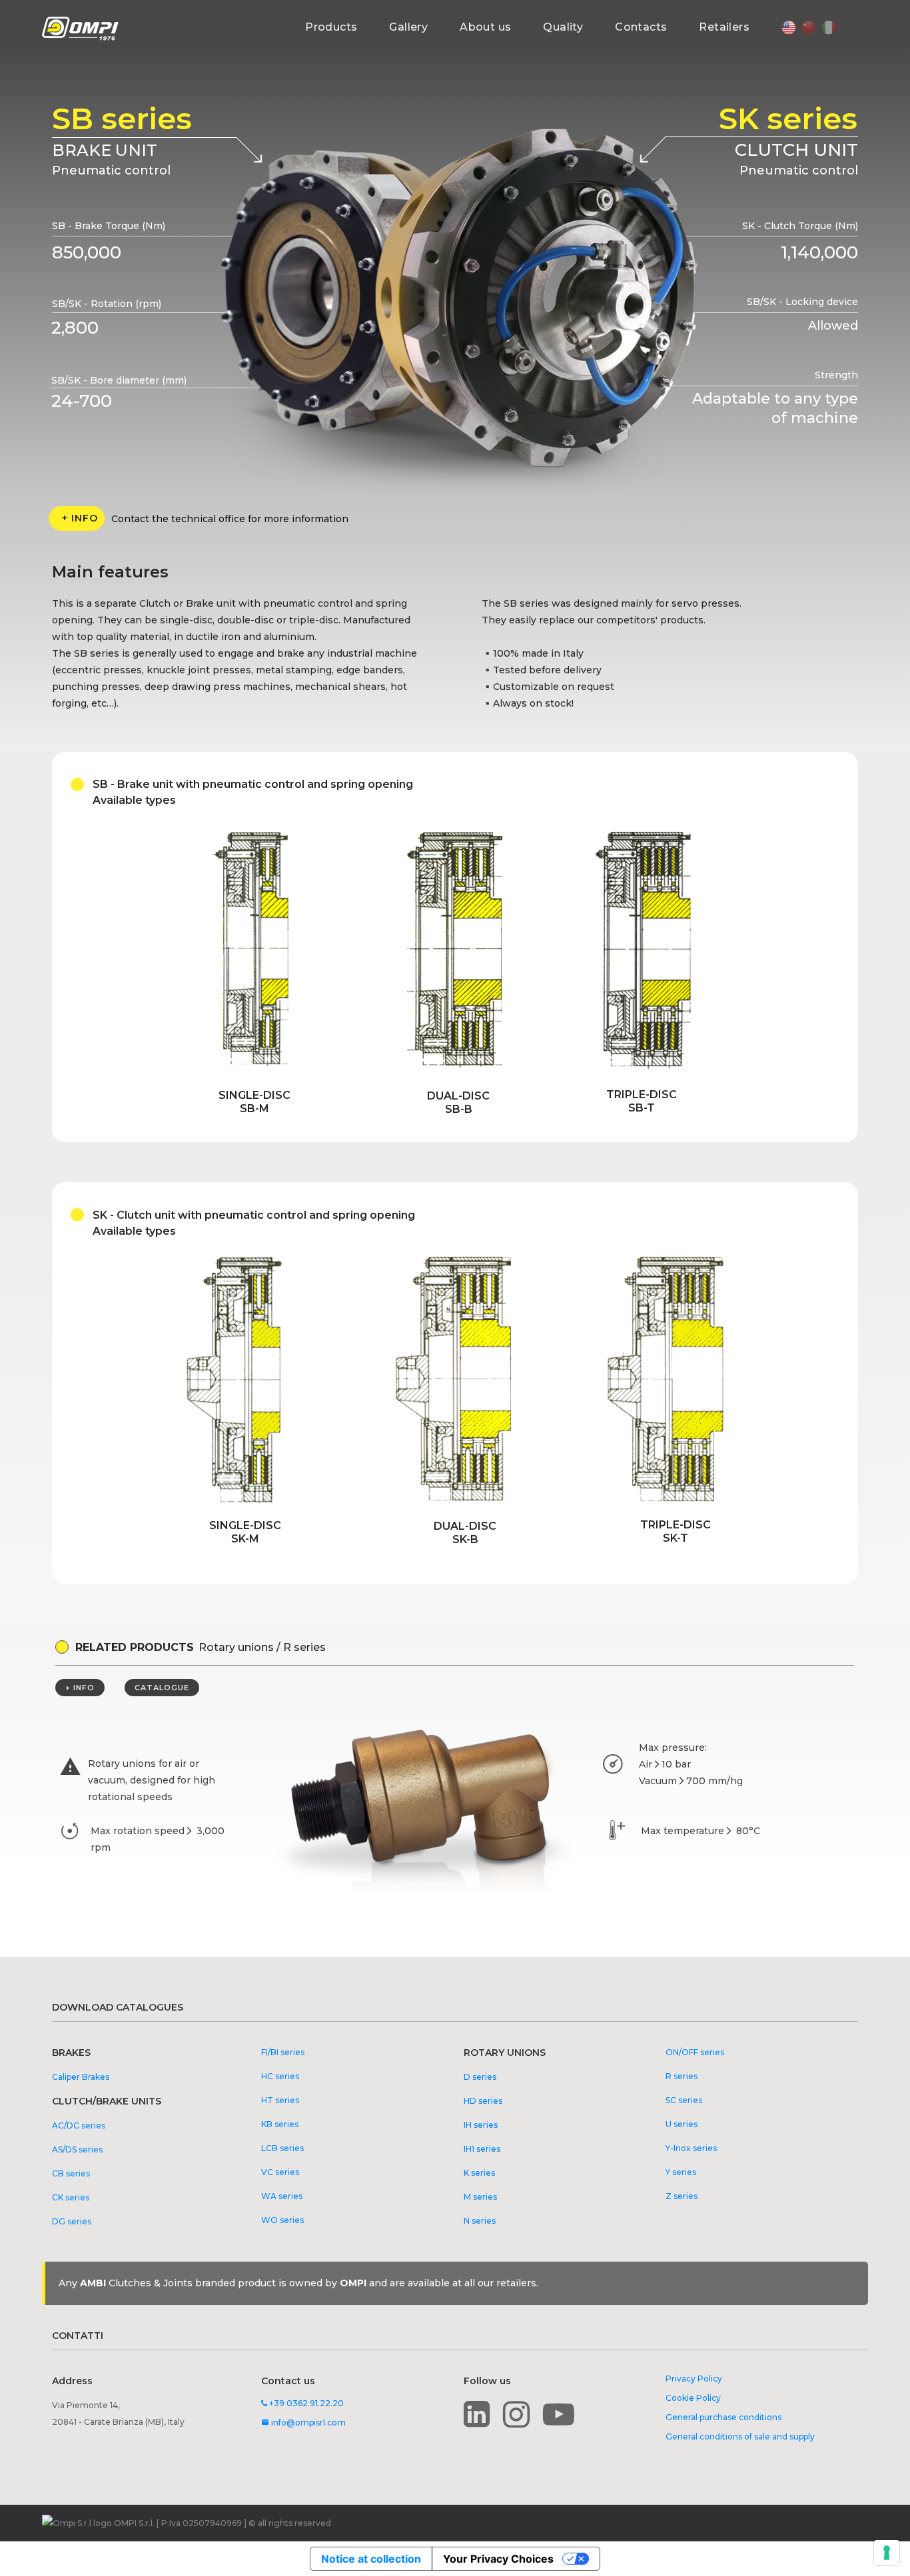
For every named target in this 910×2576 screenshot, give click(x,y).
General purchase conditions (723, 2417)
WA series (282, 2196)
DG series (72, 2221)
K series (479, 2173)
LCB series (282, 2148)
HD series (483, 2101)
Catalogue (162, 1688)
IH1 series (482, 2149)
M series (480, 2197)
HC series (280, 2076)
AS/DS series (77, 2149)
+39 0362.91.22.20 (305, 2403)
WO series (282, 2220)
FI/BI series (283, 2052)
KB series (280, 2124)
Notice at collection (371, 2559)
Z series (682, 2196)
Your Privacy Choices (498, 2559)
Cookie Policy (693, 2398)
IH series (481, 2125)
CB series (71, 2173)
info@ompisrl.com (303, 2422)
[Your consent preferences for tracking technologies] (887, 2553)
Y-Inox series (691, 2148)
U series (682, 2124)
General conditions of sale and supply (740, 2436)
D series (480, 2077)
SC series (684, 2100)
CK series (71, 2197)
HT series (280, 2100)
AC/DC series (79, 2125)
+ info (80, 518)
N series (480, 2221)
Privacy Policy (694, 2379)
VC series (280, 2172)
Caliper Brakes (81, 2077)
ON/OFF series (695, 2052)
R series (682, 2076)
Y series (681, 2172)
